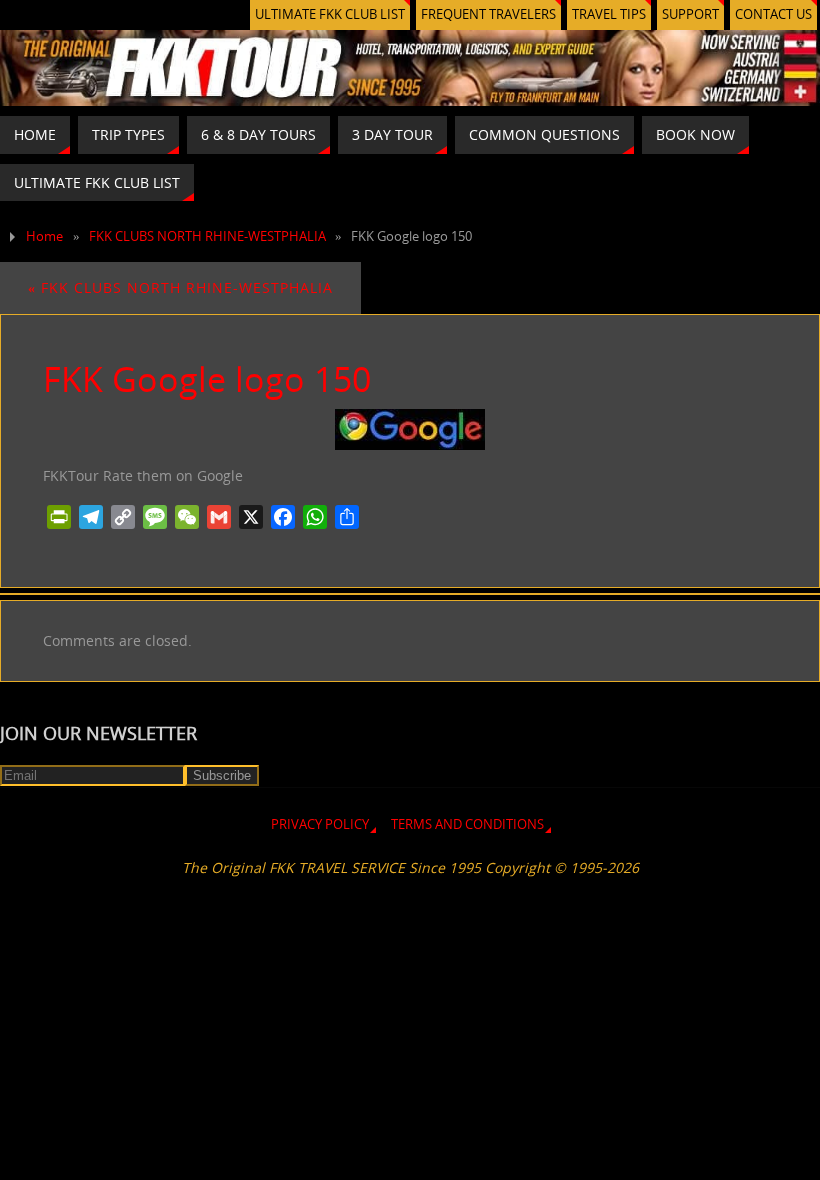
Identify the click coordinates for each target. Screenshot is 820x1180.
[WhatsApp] (315, 517)
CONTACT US (773, 14)
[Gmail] (219, 517)
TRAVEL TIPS (609, 14)
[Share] (347, 517)
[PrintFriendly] (59, 517)
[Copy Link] (123, 517)
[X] (251, 517)
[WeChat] (187, 517)
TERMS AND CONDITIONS (467, 824)
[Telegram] (91, 517)
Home (44, 236)
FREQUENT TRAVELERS (488, 14)
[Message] (155, 517)
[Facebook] (283, 517)
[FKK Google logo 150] (410, 429)
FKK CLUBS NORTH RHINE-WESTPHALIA (207, 236)
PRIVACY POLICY (320, 824)
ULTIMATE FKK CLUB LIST (330, 14)
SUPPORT (690, 14)
